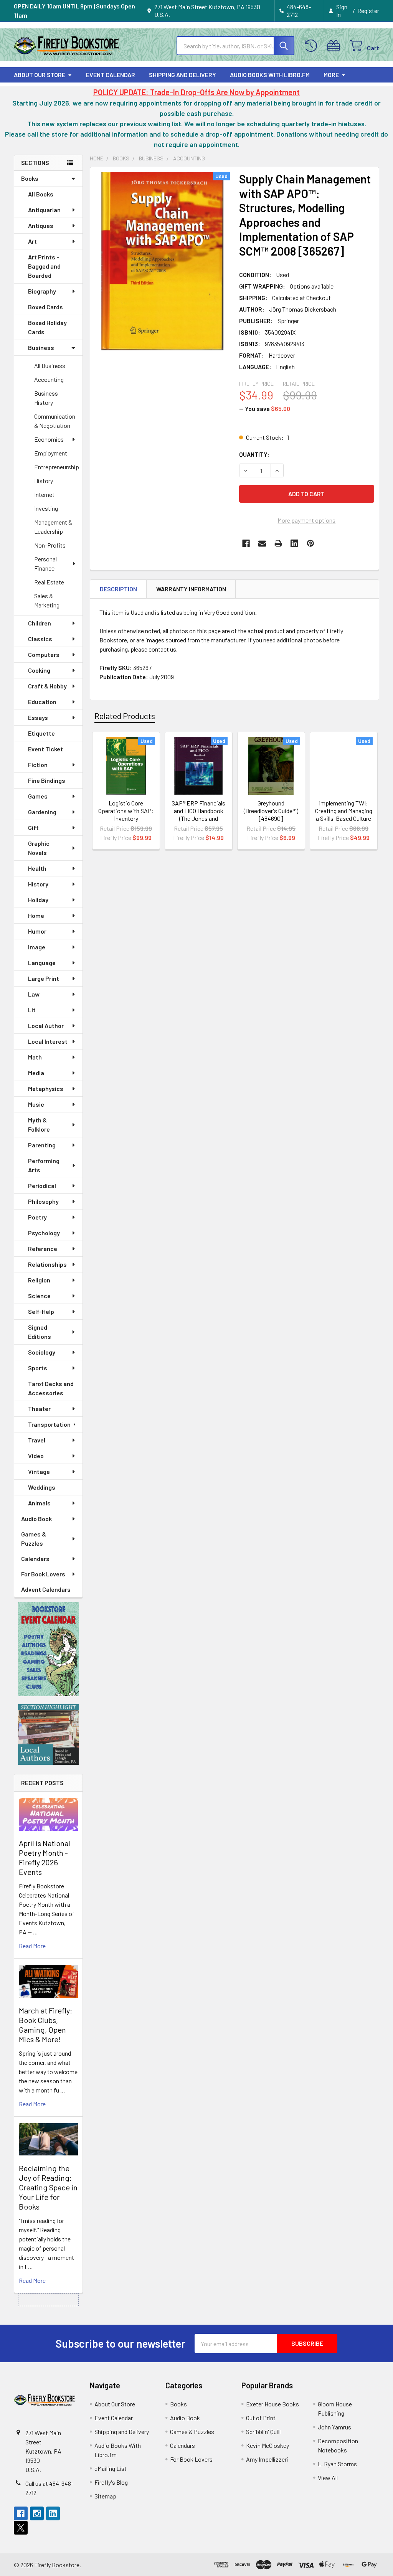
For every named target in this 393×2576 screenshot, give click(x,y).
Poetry (37, 1217)
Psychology (44, 1233)
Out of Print (261, 2418)
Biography (42, 291)
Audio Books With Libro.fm (270, 75)
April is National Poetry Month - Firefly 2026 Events (45, 1857)
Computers (44, 654)
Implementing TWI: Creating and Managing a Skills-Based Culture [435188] (344, 814)
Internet (44, 494)
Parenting (42, 1145)
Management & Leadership (53, 527)
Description (118, 589)
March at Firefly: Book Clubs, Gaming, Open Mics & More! (45, 2025)
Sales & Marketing (47, 600)
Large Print (44, 978)
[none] (163, 261)
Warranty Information (191, 589)
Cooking (39, 670)
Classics (40, 639)
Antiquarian (44, 210)
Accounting (49, 379)
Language (42, 963)
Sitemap (105, 2496)
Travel (37, 1440)
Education (42, 702)
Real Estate (49, 582)
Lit (32, 1010)
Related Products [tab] (125, 716)
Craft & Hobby (47, 686)
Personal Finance (45, 564)
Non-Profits (50, 545)
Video (36, 1456)
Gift (33, 828)
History (44, 481)
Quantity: (254, 454)
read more (32, 1946)
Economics (49, 439)
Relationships (47, 1264)
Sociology (42, 1352)
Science (39, 1296)
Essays (38, 717)
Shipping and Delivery (182, 75)
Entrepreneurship (57, 467)
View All (328, 2478)
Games (38, 796)
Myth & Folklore (39, 1125)
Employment (51, 453)
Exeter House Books (272, 2404)
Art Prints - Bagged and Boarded (44, 266)
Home (36, 915)
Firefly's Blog (111, 2482)
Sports (38, 1368)
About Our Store (40, 75)
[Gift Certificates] (335, 46)
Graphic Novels (39, 848)
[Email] (262, 543)
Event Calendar (111, 75)
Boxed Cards (45, 307)
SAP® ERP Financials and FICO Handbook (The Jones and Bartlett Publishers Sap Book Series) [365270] (198, 822)
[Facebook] (246, 543)
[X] (21, 2528)
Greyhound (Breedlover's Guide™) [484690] (271, 811)
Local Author (46, 1026)
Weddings (42, 1487)
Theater (39, 1408)
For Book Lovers (43, 1574)
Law (34, 994)
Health (37, 868)
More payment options (306, 520)
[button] (49, 1649)
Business (41, 347)
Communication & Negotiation (55, 421)
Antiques (41, 225)
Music (36, 1104)
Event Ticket (45, 749)
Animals (39, 1503)
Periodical (42, 1186)
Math (35, 1057)
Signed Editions (40, 1332)
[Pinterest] (310, 543)
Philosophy (43, 1201)
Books (30, 178)
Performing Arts (44, 1165)
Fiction (38, 765)
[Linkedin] (294, 543)
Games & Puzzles (34, 1539)
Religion (39, 1280)
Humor (37, 931)
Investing (46, 508)
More (331, 75)
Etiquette (41, 733)
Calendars (35, 1559)
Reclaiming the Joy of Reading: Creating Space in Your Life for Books (48, 2187)
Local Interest (48, 1041)
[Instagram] (37, 2513)
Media (36, 1073)
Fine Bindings (47, 780)
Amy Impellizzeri (267, 2459)
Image (37, 947)
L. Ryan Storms (337, 2464)
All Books (41, 194)
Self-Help (41, 1311)
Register (368, 11)
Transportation (49, 1424)
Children (40, 623)
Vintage (39, 1471)
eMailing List (111, 2468)
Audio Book (36, 1519)
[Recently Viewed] (313, 46)
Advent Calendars (46, 1589)
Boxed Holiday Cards (47, 327)
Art (32, 241)
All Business (50, 366)
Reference (43, 1248)
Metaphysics (46, 1088)
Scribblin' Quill (263, 2432)
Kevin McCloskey (268, 2445)
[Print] (278, 543)
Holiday (38, 900)
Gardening (42, 812)
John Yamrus (334, 2427)
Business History (46, 398)
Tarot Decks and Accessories (51, 1388)
